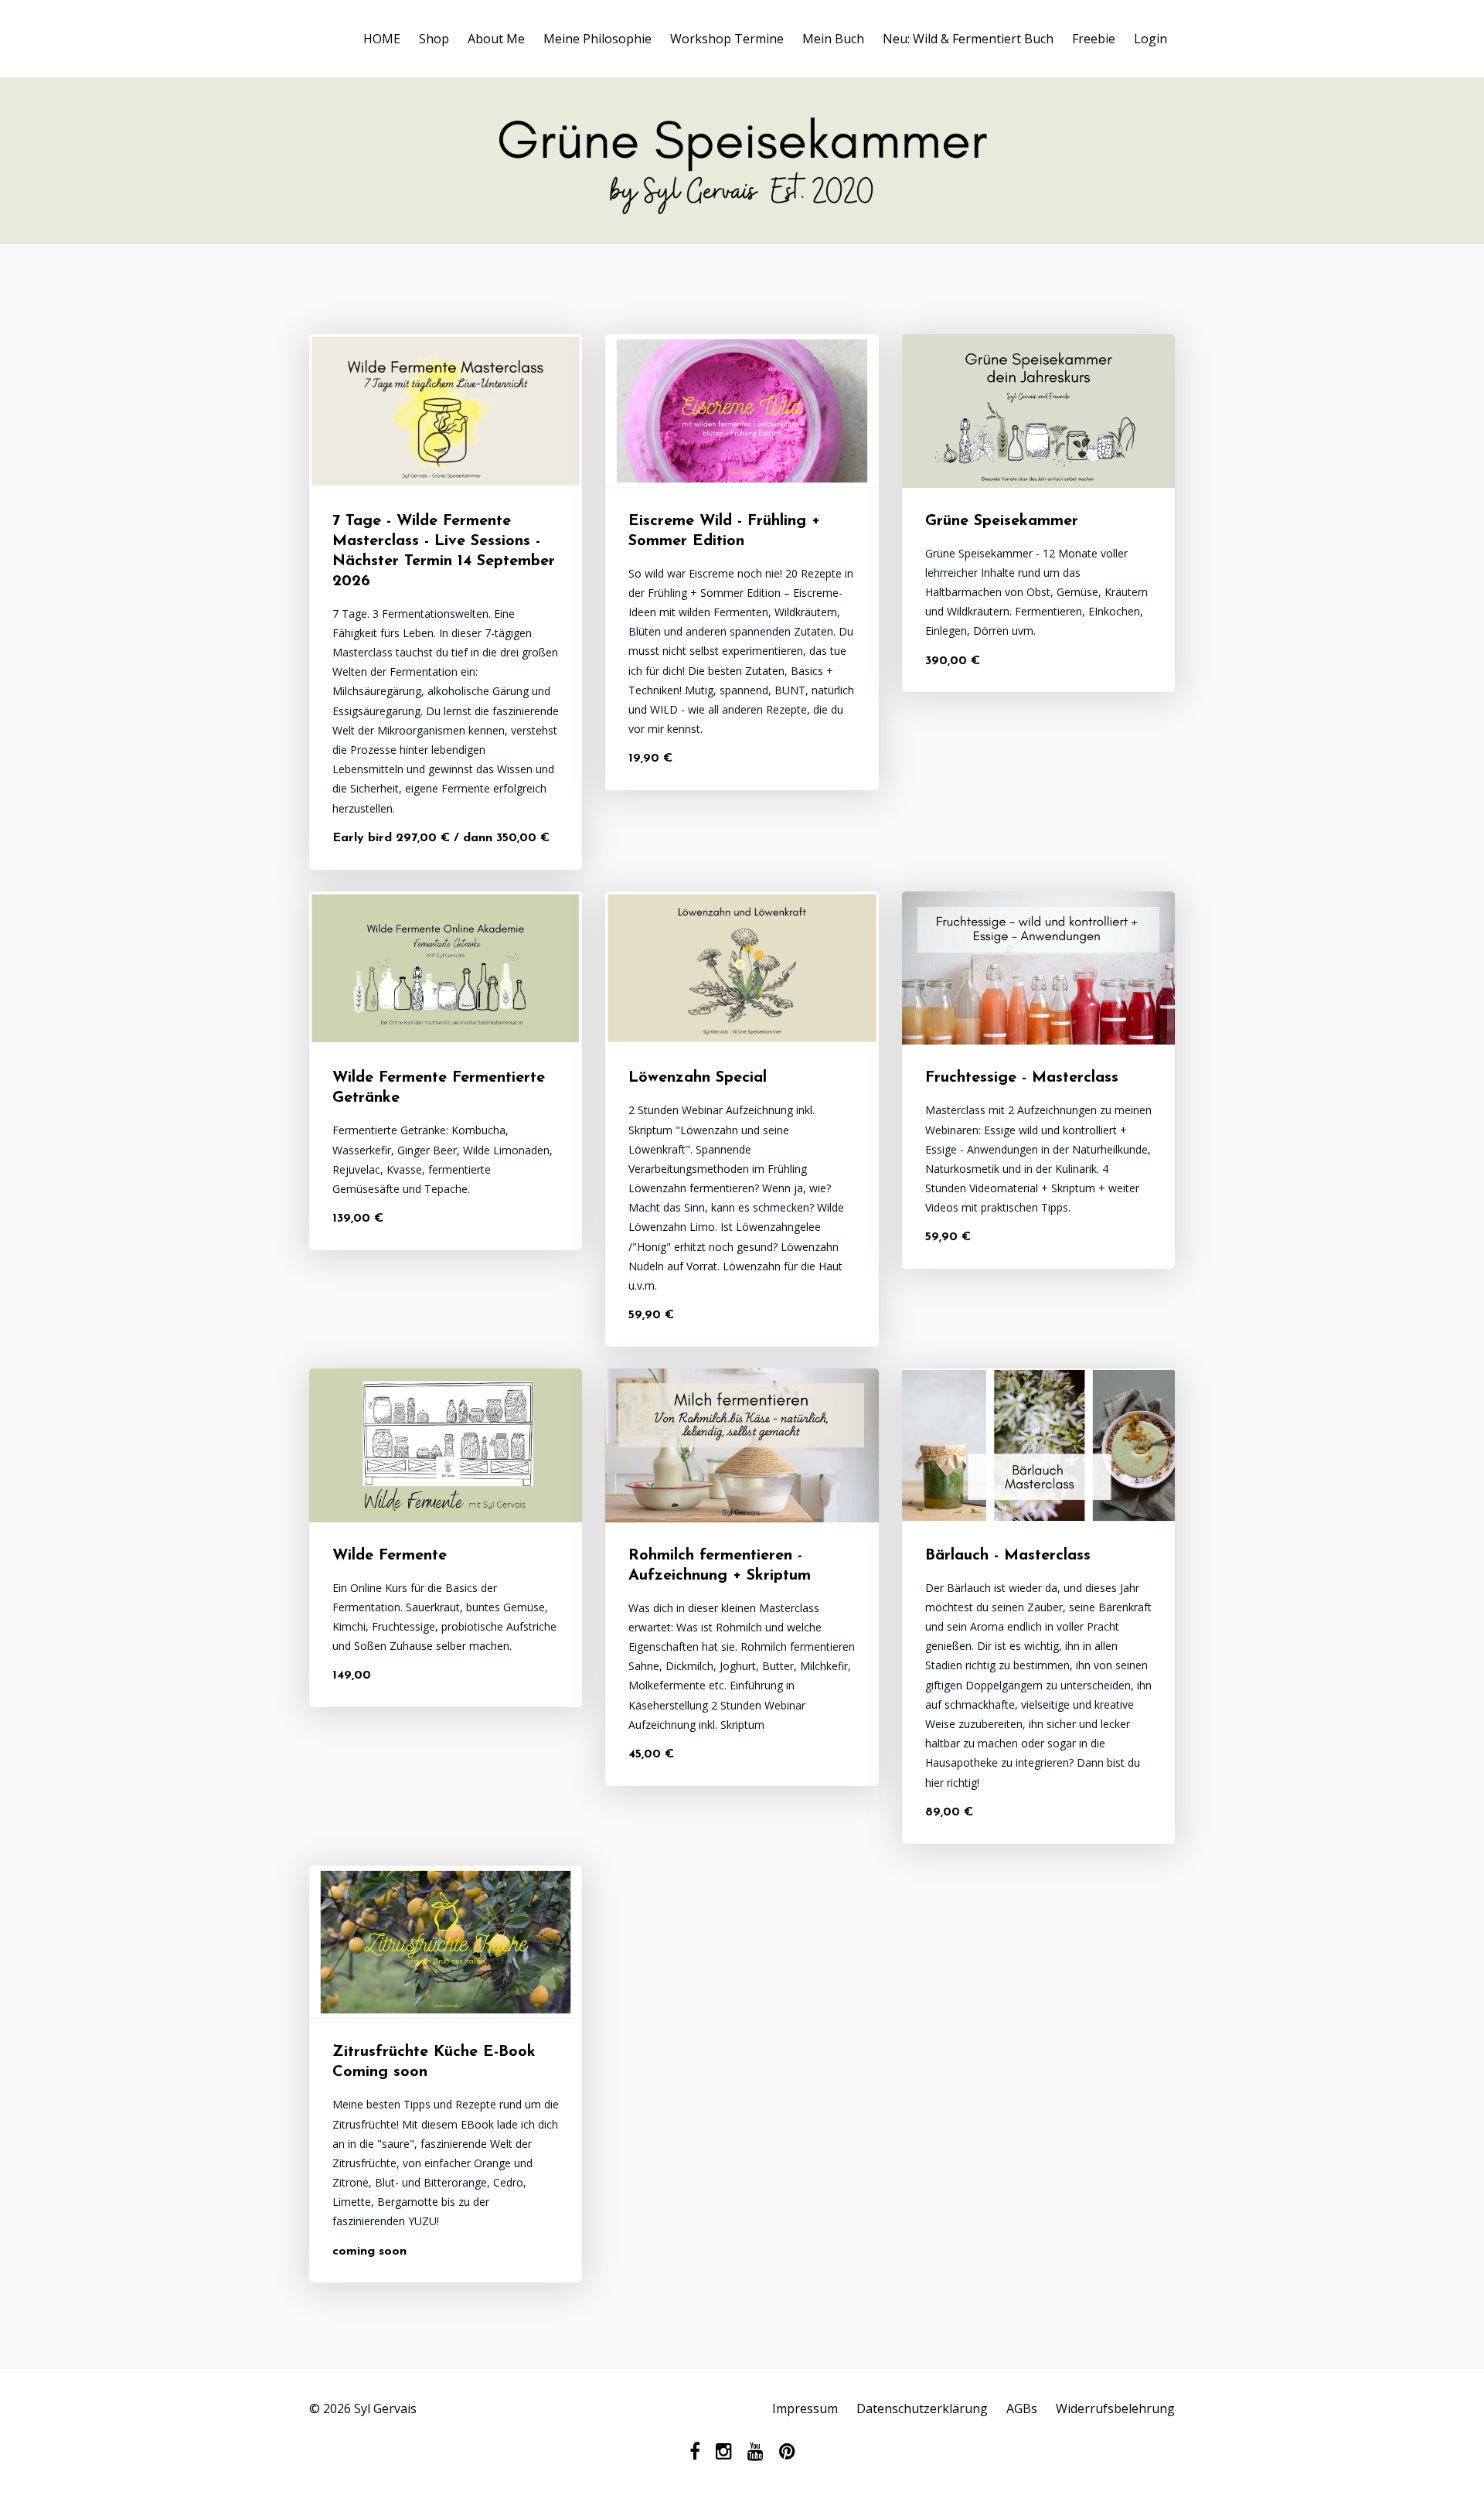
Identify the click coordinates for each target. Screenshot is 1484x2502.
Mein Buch (833, 39)
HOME (382, 39)
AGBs (1022, 2408)
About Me (496, 39)
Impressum (805, 2408)
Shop (434, 39)
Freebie (1094, 39)
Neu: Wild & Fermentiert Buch (968, 39)
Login (1150, 39)
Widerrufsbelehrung (1115, 2408)
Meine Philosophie (597, 39)
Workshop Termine (727, 39)
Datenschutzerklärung (922, 2408)
